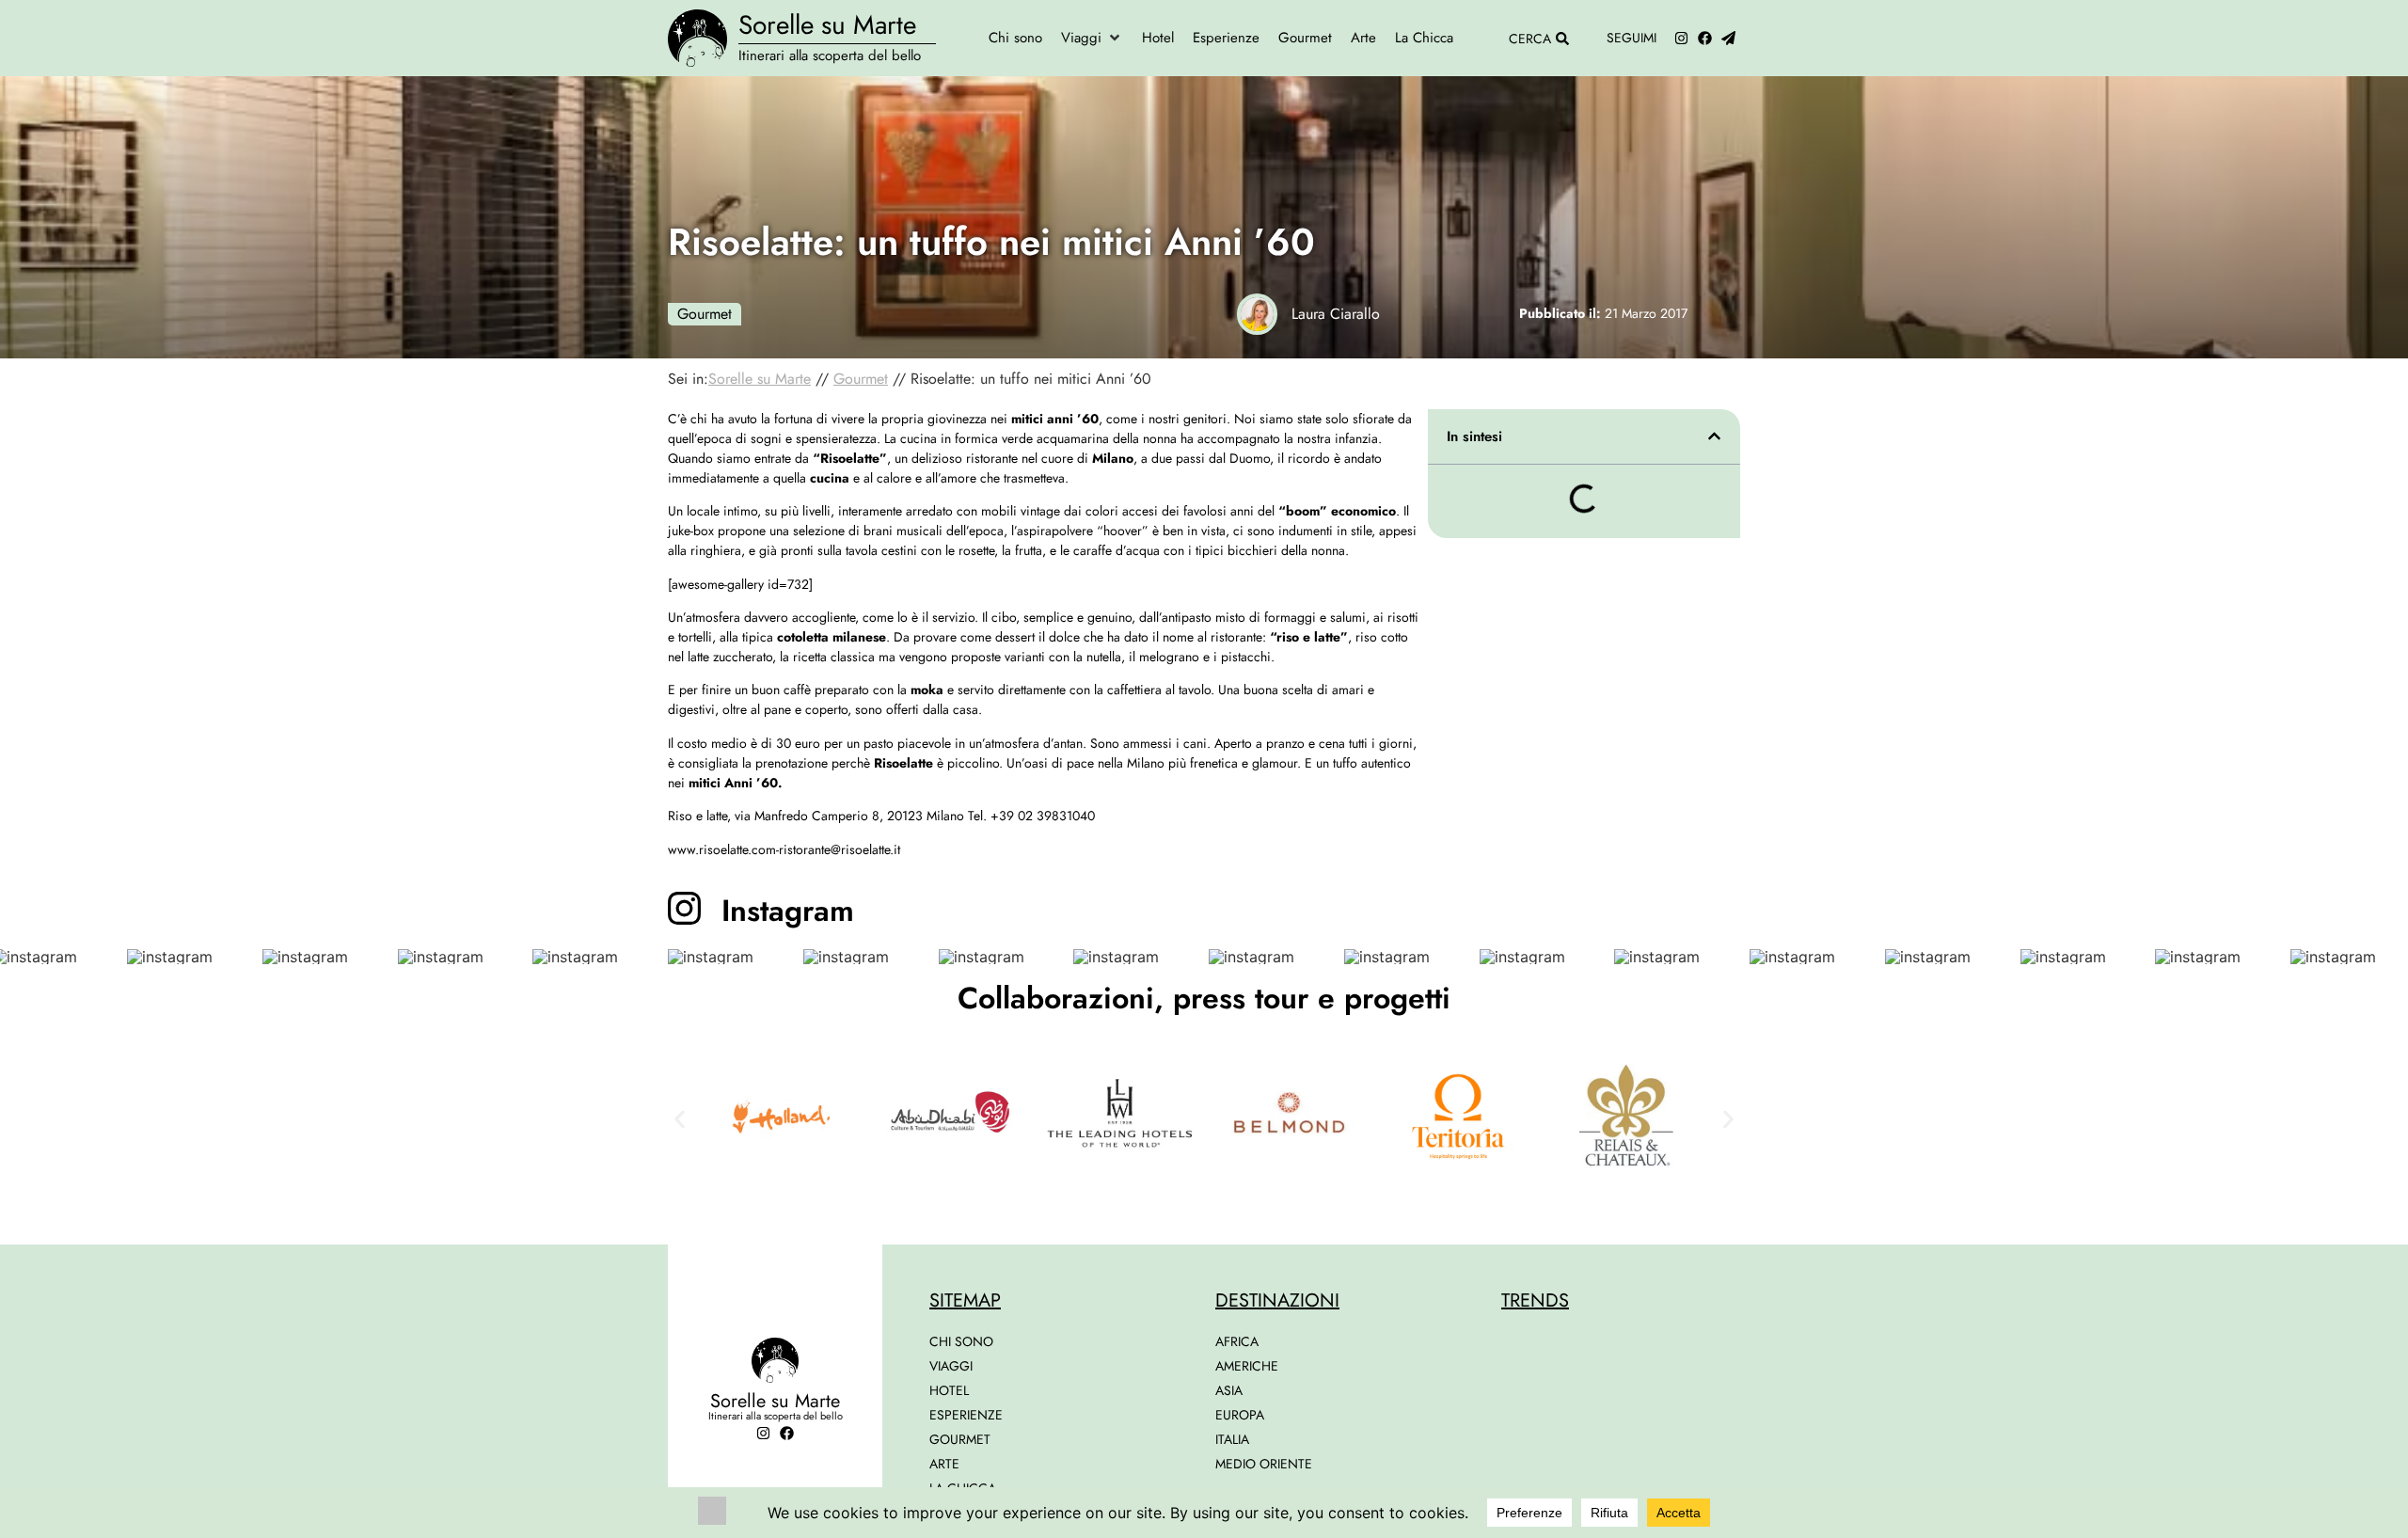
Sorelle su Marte (827, 25)
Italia (1232, 1439)
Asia (1229, 1390)
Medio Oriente (1264, 1464)
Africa (1237, 1341)
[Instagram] (1681, 38)
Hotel (949, 1390)
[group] (190, 957)
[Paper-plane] (1728, 38)
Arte (944, 1464)
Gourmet (705, 314)
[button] (1092, 38)
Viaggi (951, 1366)
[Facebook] (1705, 38)
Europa (1240, 1415)
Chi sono (961, 1341)
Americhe (1247, 1366)
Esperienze (966, 1415)
